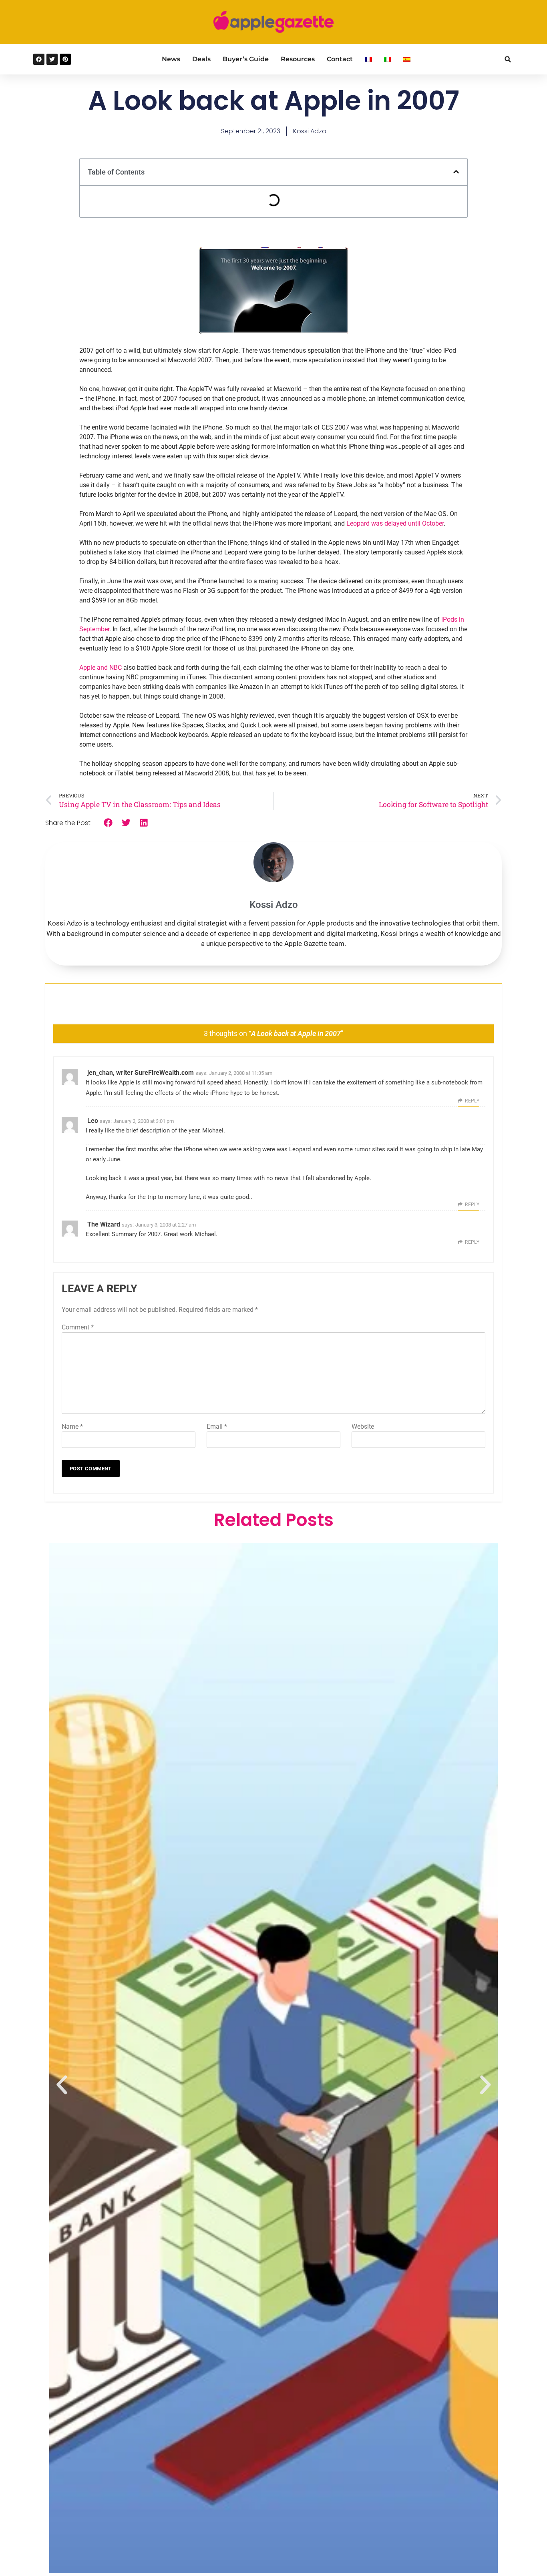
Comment (78, 1327)
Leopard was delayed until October (395, 523)
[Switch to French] (368, 59)
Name (72, 1427)
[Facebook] (39, 59)
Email (217, 1427)
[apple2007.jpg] (274, 331)
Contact (340, 59)
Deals (201, 59)
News (171, 59)
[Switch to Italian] (388, 59)
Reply (472, 1101)
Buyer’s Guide (246, 59)
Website (363, 1427)
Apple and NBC (101, 668)
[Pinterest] (65, 59)
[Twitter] (52, 59)
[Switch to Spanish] (407, 59)
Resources (298, 59)
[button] (508, 59)
